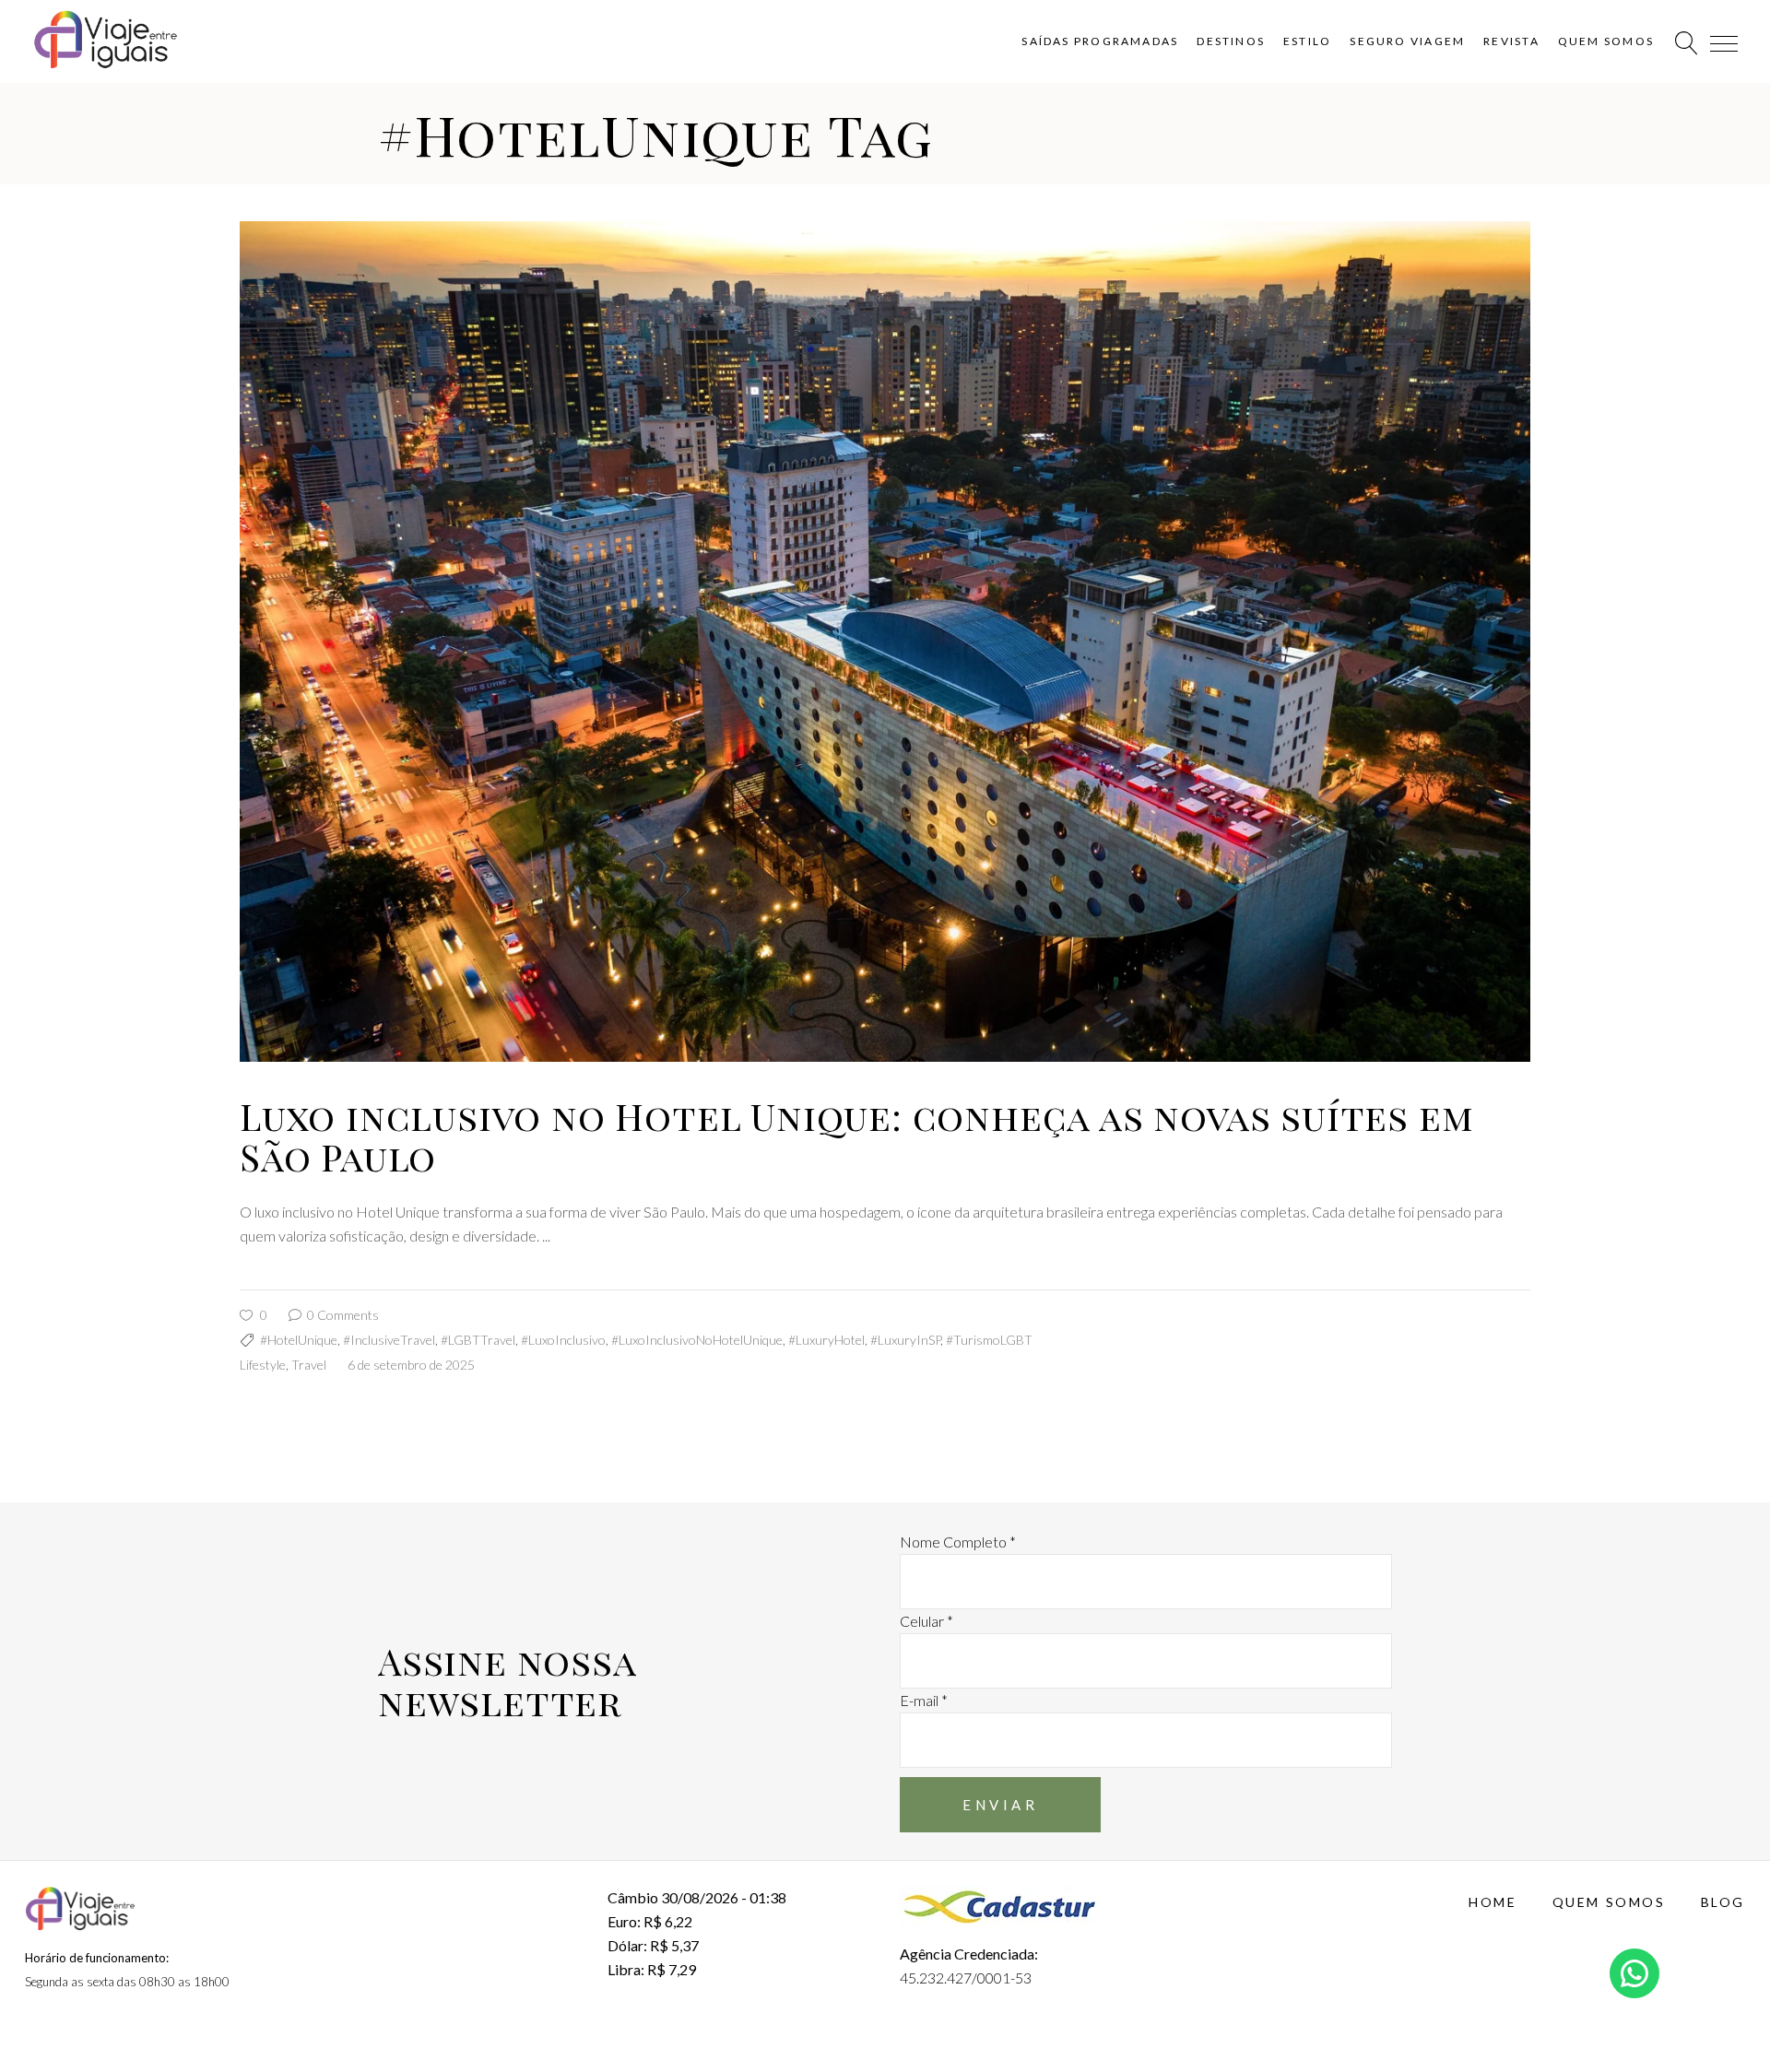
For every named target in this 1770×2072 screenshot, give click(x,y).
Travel (309, 1365)
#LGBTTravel (478, 1340)
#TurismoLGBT (989, 1340)
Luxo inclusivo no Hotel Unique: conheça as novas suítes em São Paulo (856, 1136)
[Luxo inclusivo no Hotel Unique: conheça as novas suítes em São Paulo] (885, 642)
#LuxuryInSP (905, 1340)
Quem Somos (1609, 1902)
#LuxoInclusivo (563, 1340)
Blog (1723, 1902)
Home (1493, 1902)
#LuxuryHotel (826, 1340)
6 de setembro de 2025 (411, 1365)
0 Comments (342, 1315)
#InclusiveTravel (389, 1340)
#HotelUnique (299, 1340)
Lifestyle (263, 1365)
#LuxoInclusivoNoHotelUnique (697, 1340)
